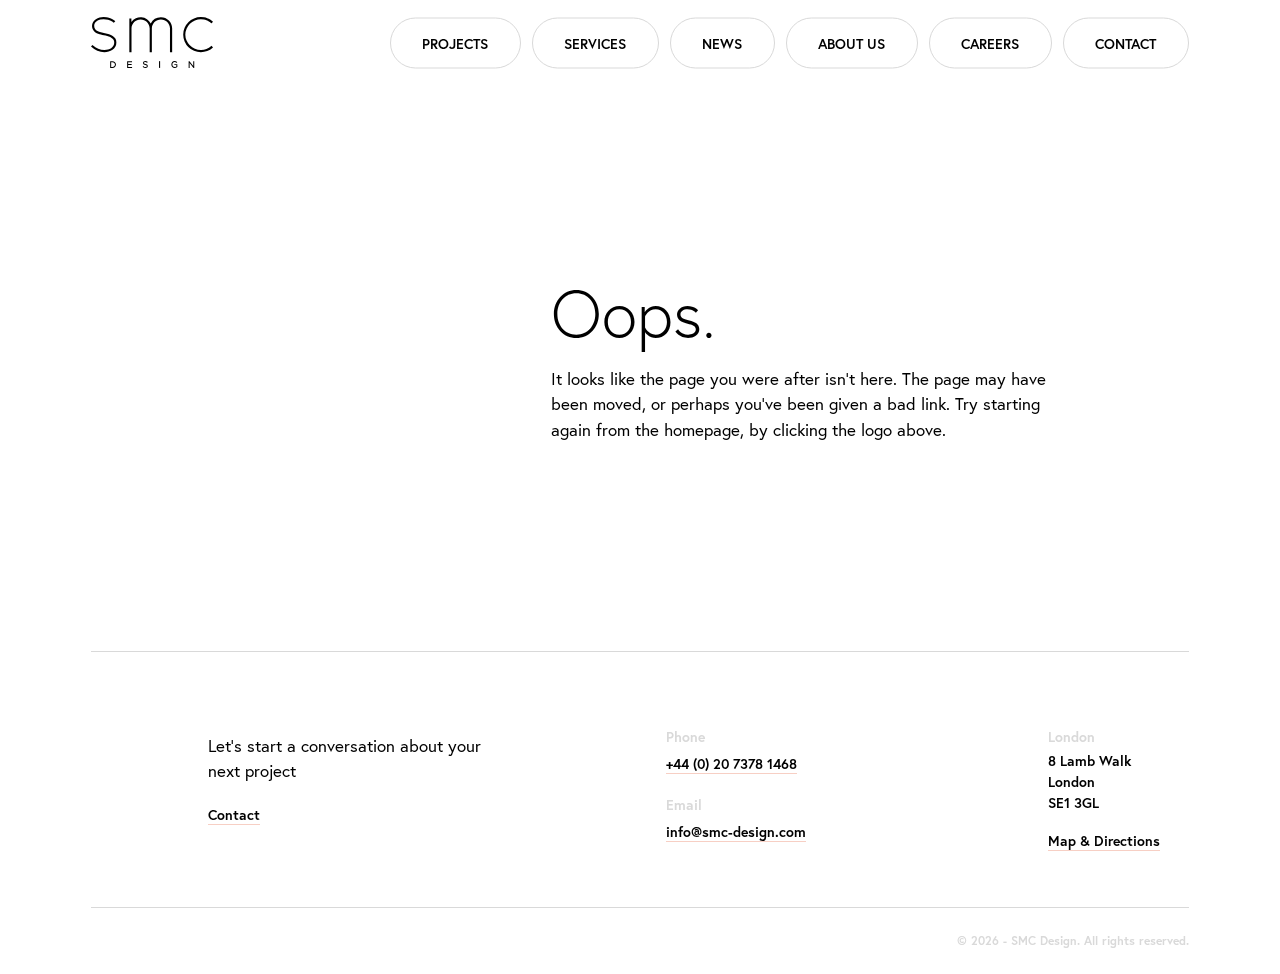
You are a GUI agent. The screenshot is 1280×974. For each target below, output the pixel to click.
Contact (1125, 42)
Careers (990, 42)
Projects (455, 42)
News (722, 42)
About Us (851, 42)
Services (595, 42)
